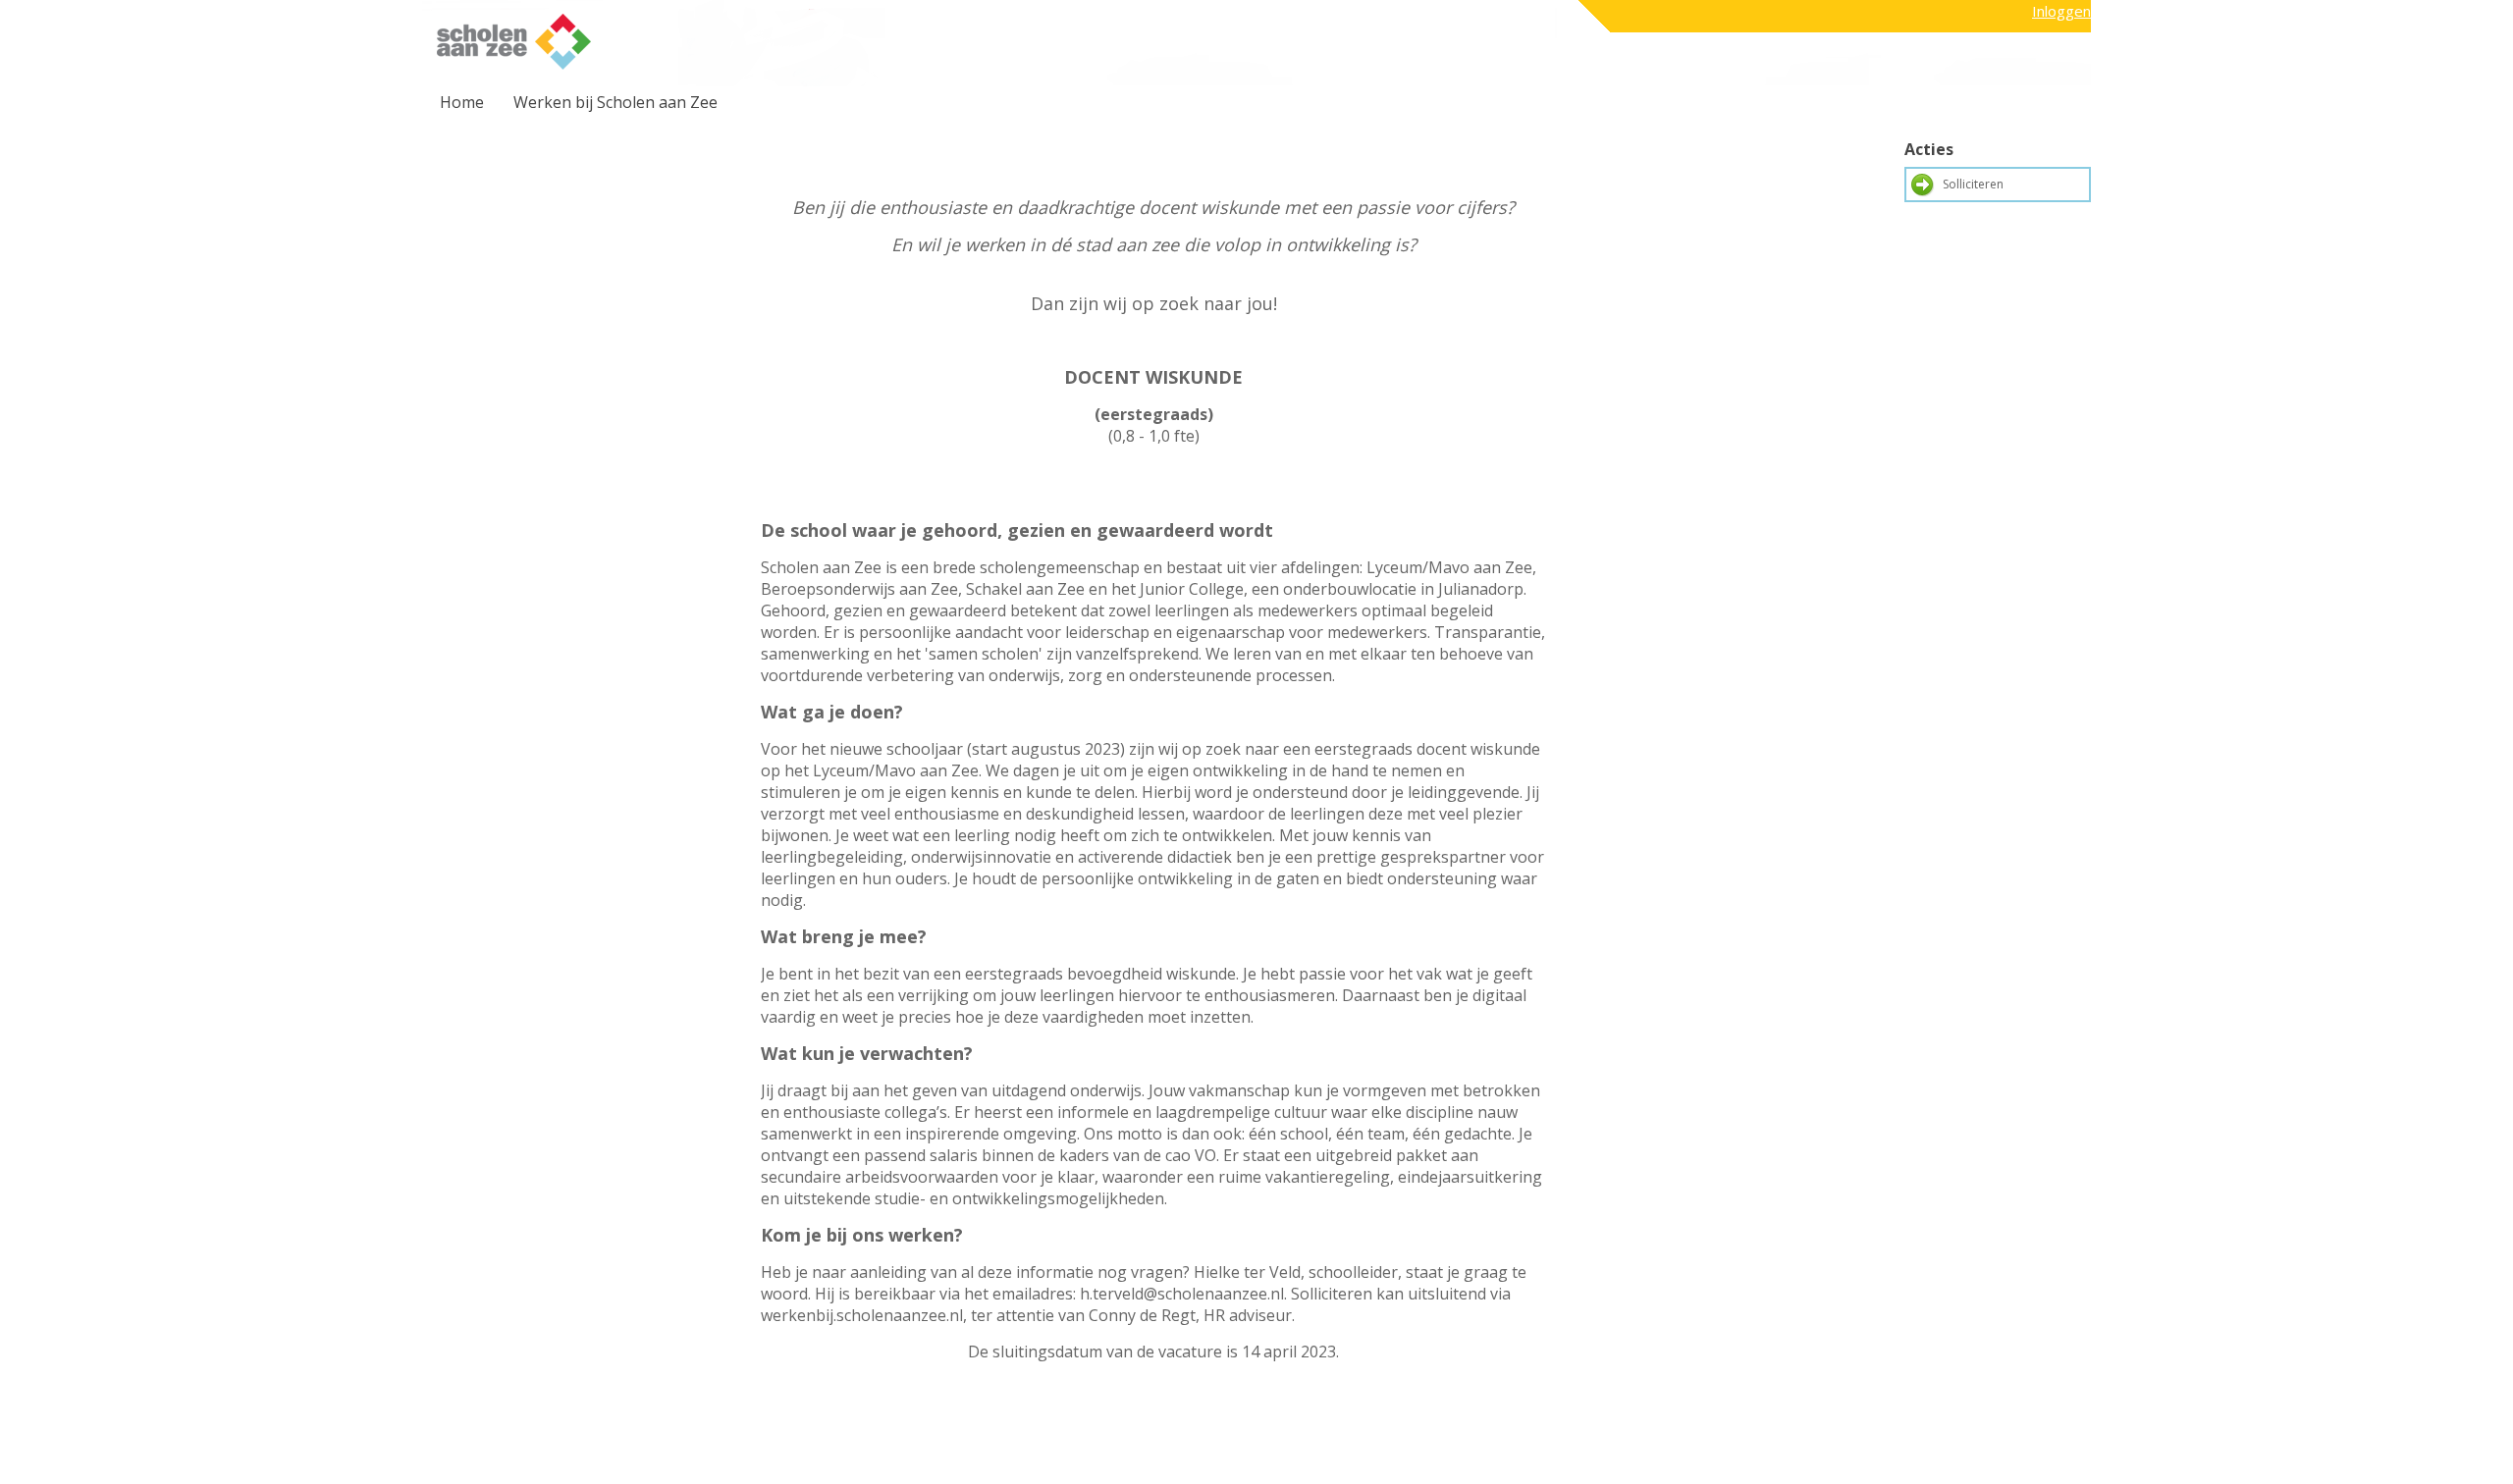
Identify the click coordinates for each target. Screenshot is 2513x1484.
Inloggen (2061, 11)
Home (462, 102)
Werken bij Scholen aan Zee (615, 102)
